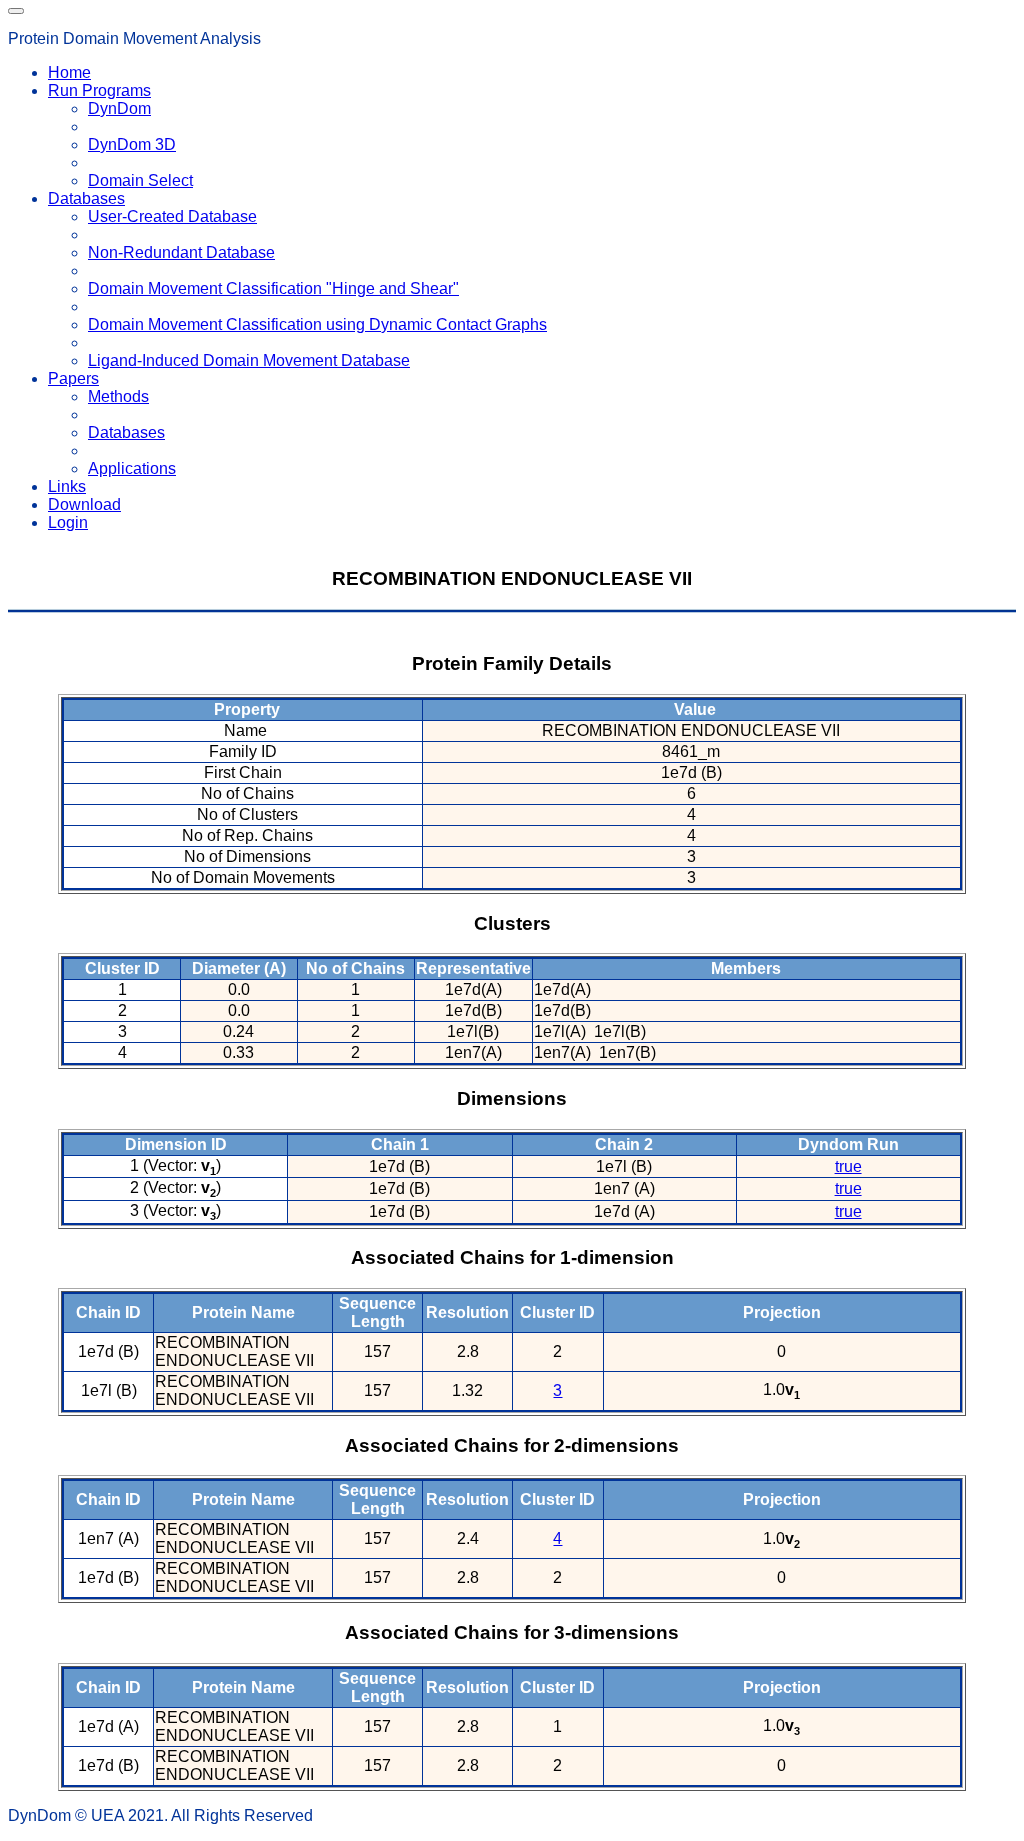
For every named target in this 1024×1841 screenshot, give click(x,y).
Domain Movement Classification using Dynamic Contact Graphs (317, 324)
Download (84, 504)
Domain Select (140, 180)
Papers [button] (73, 378)
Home (69, 72)
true (848, 1166)
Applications (132, 468)
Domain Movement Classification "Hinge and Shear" (273, 288)
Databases (126, 432)
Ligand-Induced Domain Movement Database (249, 360)
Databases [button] (86, 198)
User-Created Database (172, 216)
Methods (118, 396)
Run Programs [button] (99, 90)
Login (68, 522)
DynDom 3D (132, 144)
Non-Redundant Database (181, 252)
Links (67, 486)
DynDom (119, 108)
